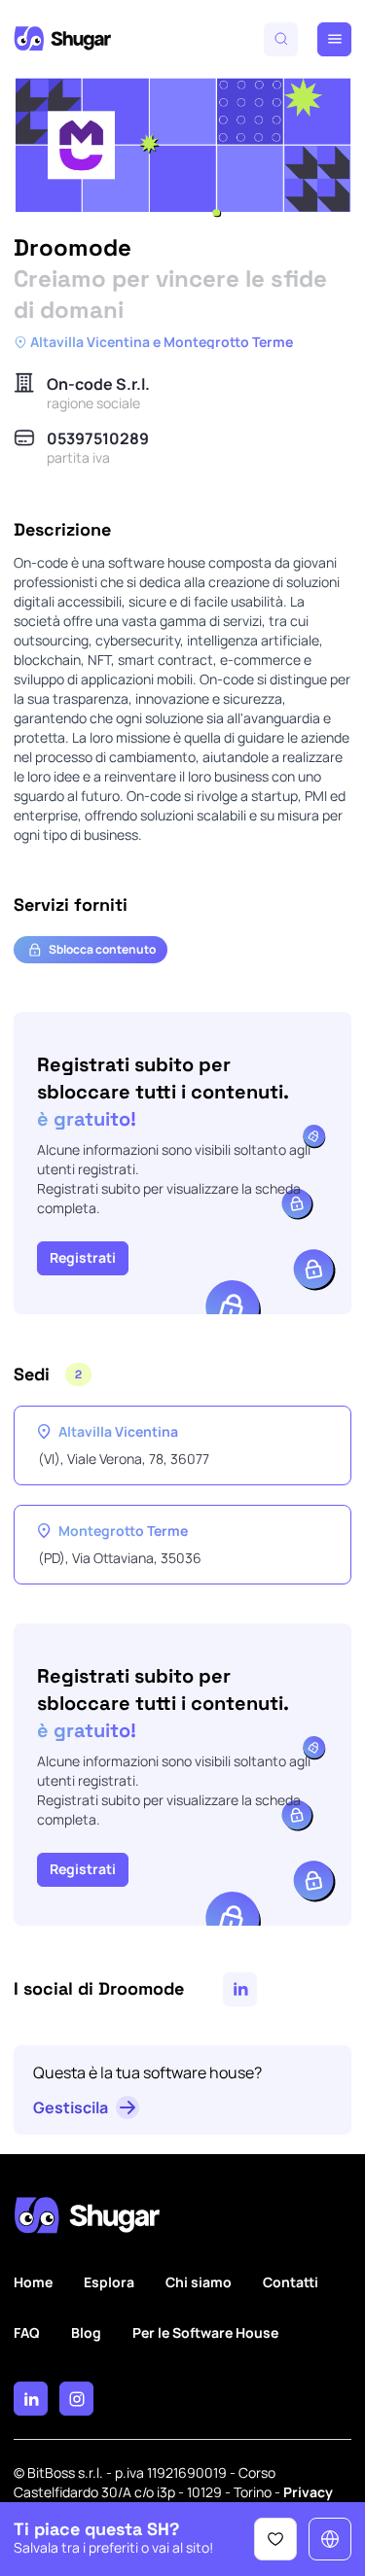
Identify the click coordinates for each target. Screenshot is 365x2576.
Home (33, 2282)
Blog (86, 2332)
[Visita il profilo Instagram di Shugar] (76, 2399)
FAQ (27, 2332)
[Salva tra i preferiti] (275, 2539)
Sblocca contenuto (102, 949)
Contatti (291, 2282)
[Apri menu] (334, 39)
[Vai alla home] (62, 39)
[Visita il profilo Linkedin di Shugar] (31, 2399)
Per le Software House (205, 2332)
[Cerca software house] (281, 39)
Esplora (109, 2282)
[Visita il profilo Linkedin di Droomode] (240, 1989)
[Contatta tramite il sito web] (330, 2539)
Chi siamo (199, 2282)
